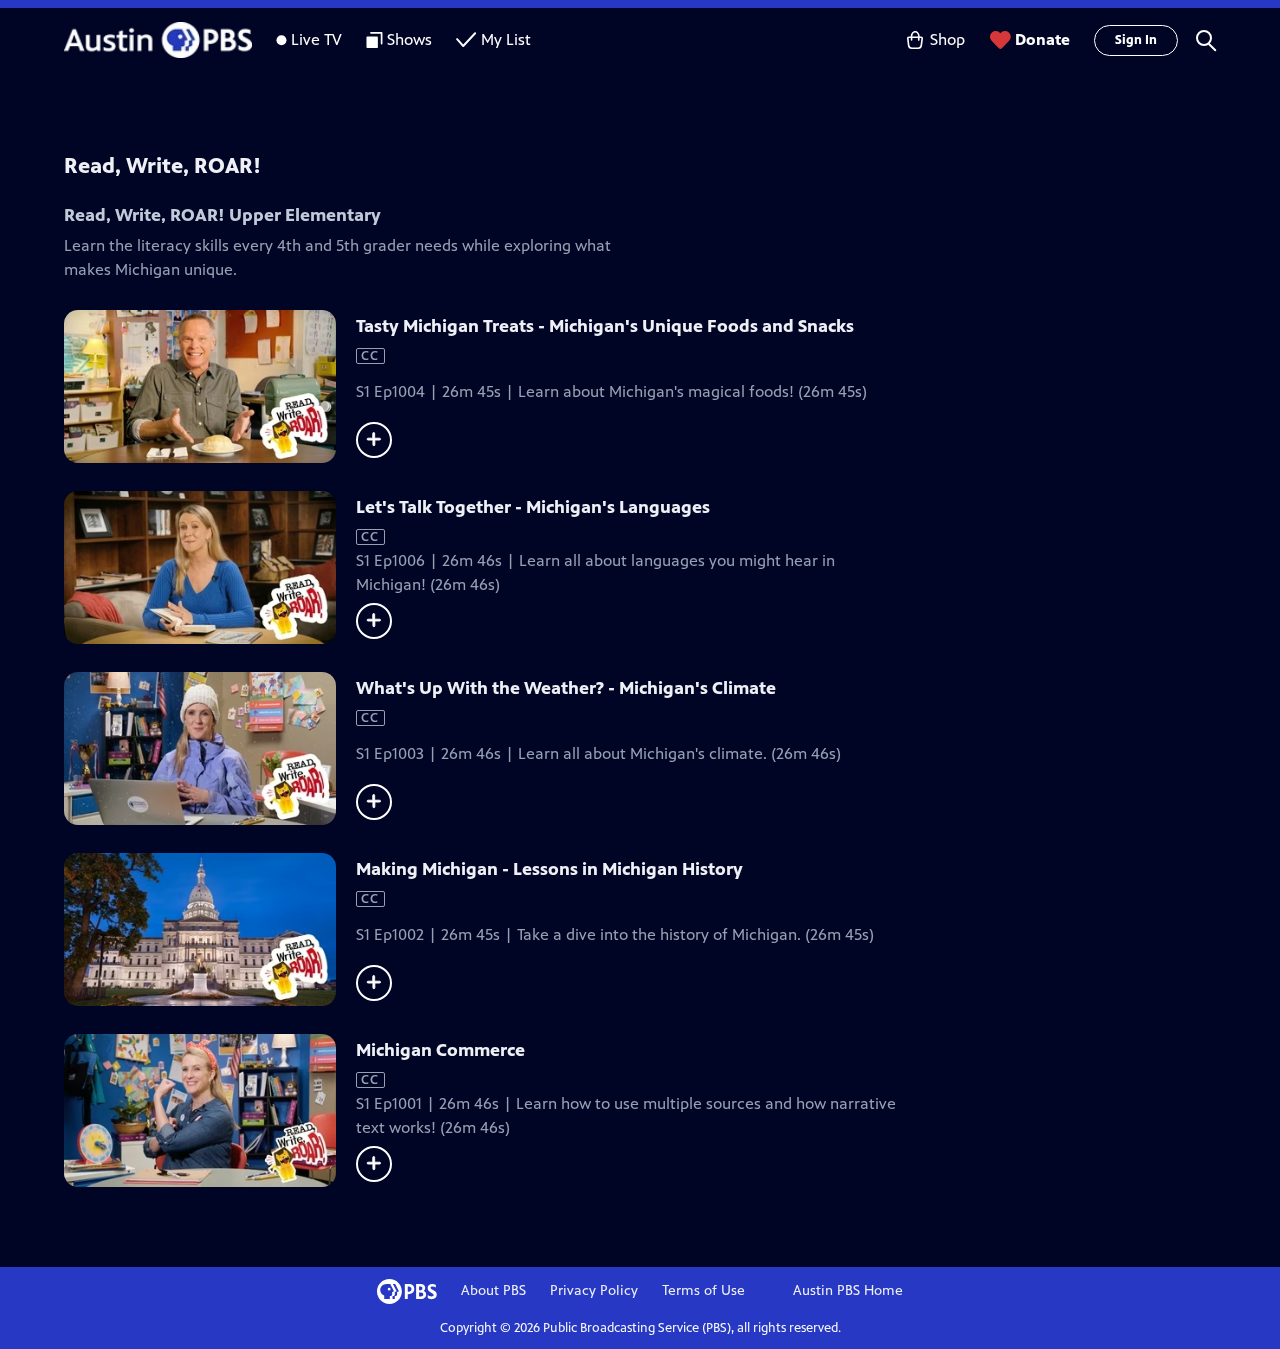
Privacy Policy (594, 1290)
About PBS (493, 1290)
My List (506, 39)
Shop (947, 39)
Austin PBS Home (848, 1290)
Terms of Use (703, 1290)
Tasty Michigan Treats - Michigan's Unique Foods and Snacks (605, 326)
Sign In (1136, 40)
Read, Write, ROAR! (162, 165)
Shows (409, 39)
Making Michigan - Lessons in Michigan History (549, 869)
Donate (1042, 39)
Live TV (316, 39)
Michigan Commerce (440, 1050)
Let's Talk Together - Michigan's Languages (533, 507)
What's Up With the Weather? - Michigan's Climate (566, 688)
